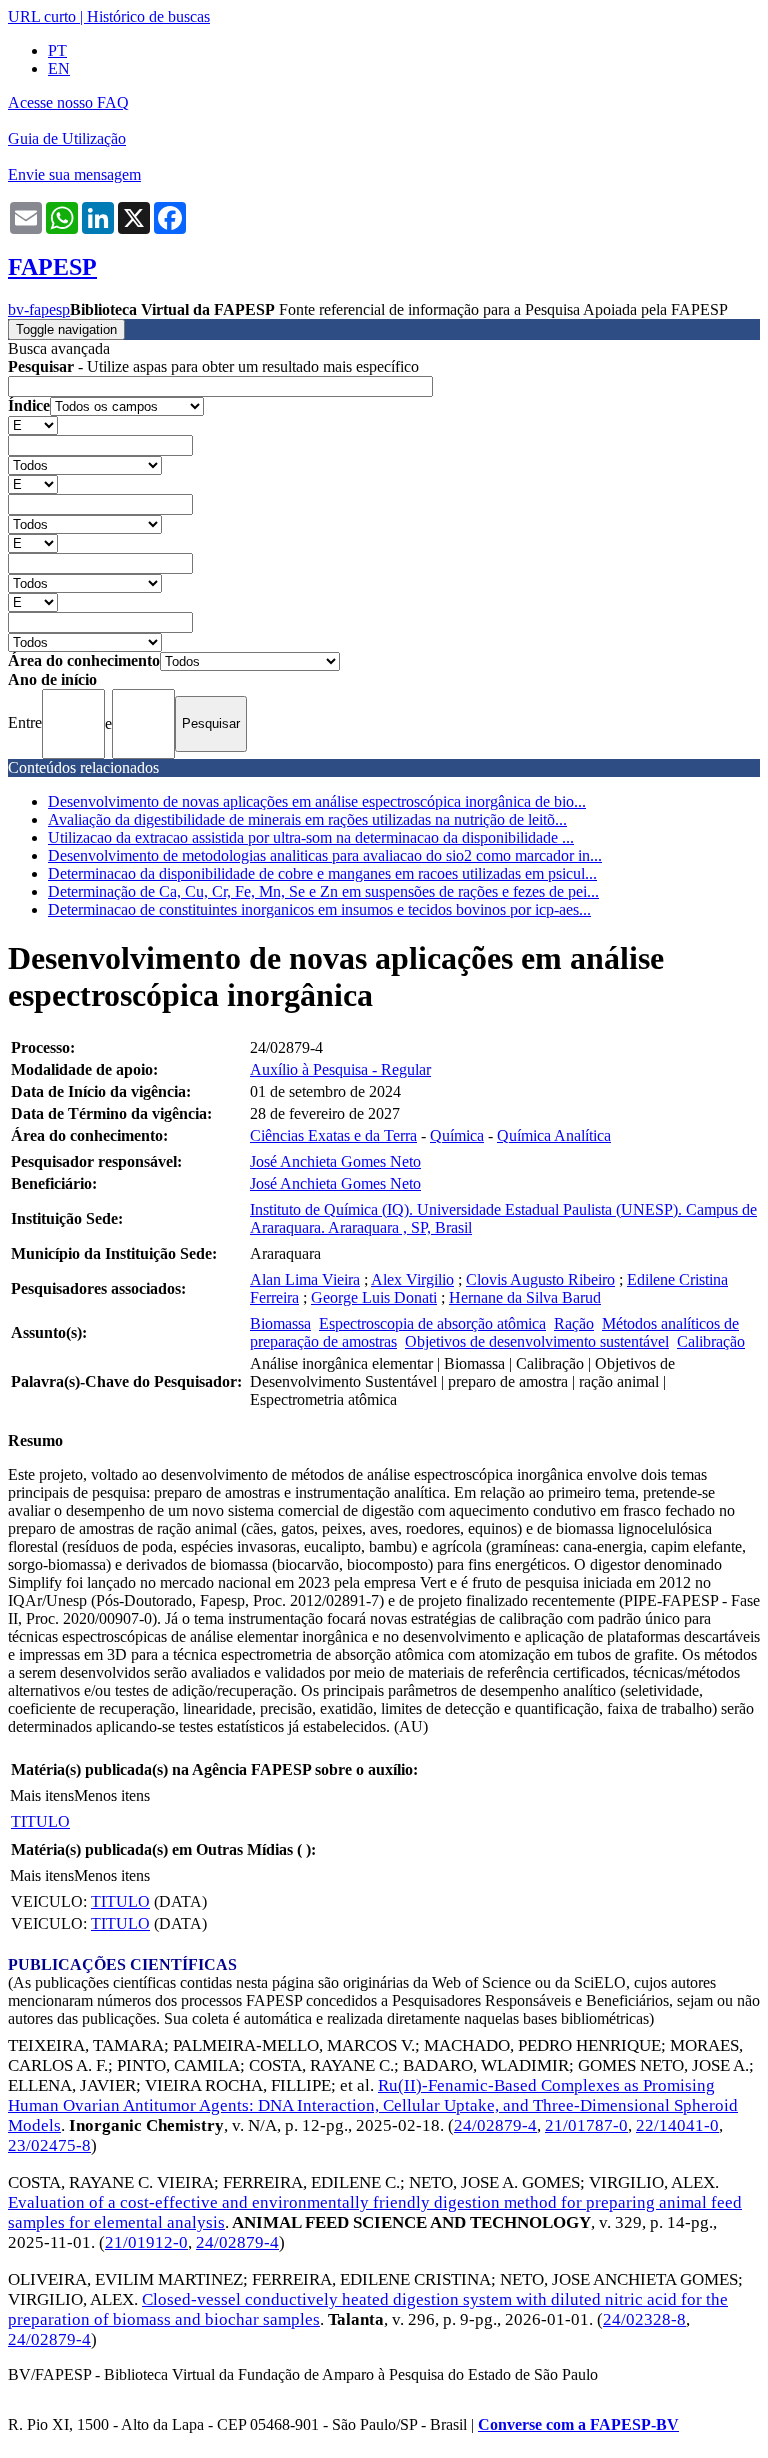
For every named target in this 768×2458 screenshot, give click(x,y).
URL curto (42, 16)
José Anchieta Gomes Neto (335, 1161)
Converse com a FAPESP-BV (578, 2424)
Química (457, 1135)
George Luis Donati (374, 1297)
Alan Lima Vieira (305, 1279)
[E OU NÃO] (33, 424)
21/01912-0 (146, 2242)
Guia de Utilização (67, 138)
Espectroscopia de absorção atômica (432, 1323)
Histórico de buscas (148, 16)
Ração (574, 1323)
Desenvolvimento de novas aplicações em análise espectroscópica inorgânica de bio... (317, 801)
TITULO (40, 1821)
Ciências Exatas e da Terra (333, 1135)
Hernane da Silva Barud (525, 1297)
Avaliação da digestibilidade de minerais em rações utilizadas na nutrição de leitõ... (307, 819)
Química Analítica (554, 1135)
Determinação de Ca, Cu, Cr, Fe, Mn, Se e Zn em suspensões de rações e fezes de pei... (323, 891)
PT (57, 50)
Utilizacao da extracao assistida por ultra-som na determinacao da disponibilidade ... (311, 837)
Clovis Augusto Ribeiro (540, 1279)
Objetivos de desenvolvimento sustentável (537, 1341)
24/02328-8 (644, 2319)
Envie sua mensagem (74, 174)
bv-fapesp (39, 309)
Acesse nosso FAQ (68, 102)
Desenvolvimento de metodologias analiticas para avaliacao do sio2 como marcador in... (325, 855)
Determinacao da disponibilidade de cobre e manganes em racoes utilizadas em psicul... (322, 873)
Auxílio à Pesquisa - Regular (340, 1069)
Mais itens (42, 1795)
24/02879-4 (495, 2125)
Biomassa (280, 1323)
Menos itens (112, 1795)
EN (59, 68)
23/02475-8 (49, 2145)
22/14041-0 (677, 2125)
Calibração (711, 1341)
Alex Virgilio (412, 1279)
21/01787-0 (586, 2125)
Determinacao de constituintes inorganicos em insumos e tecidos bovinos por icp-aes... (319, 909)
